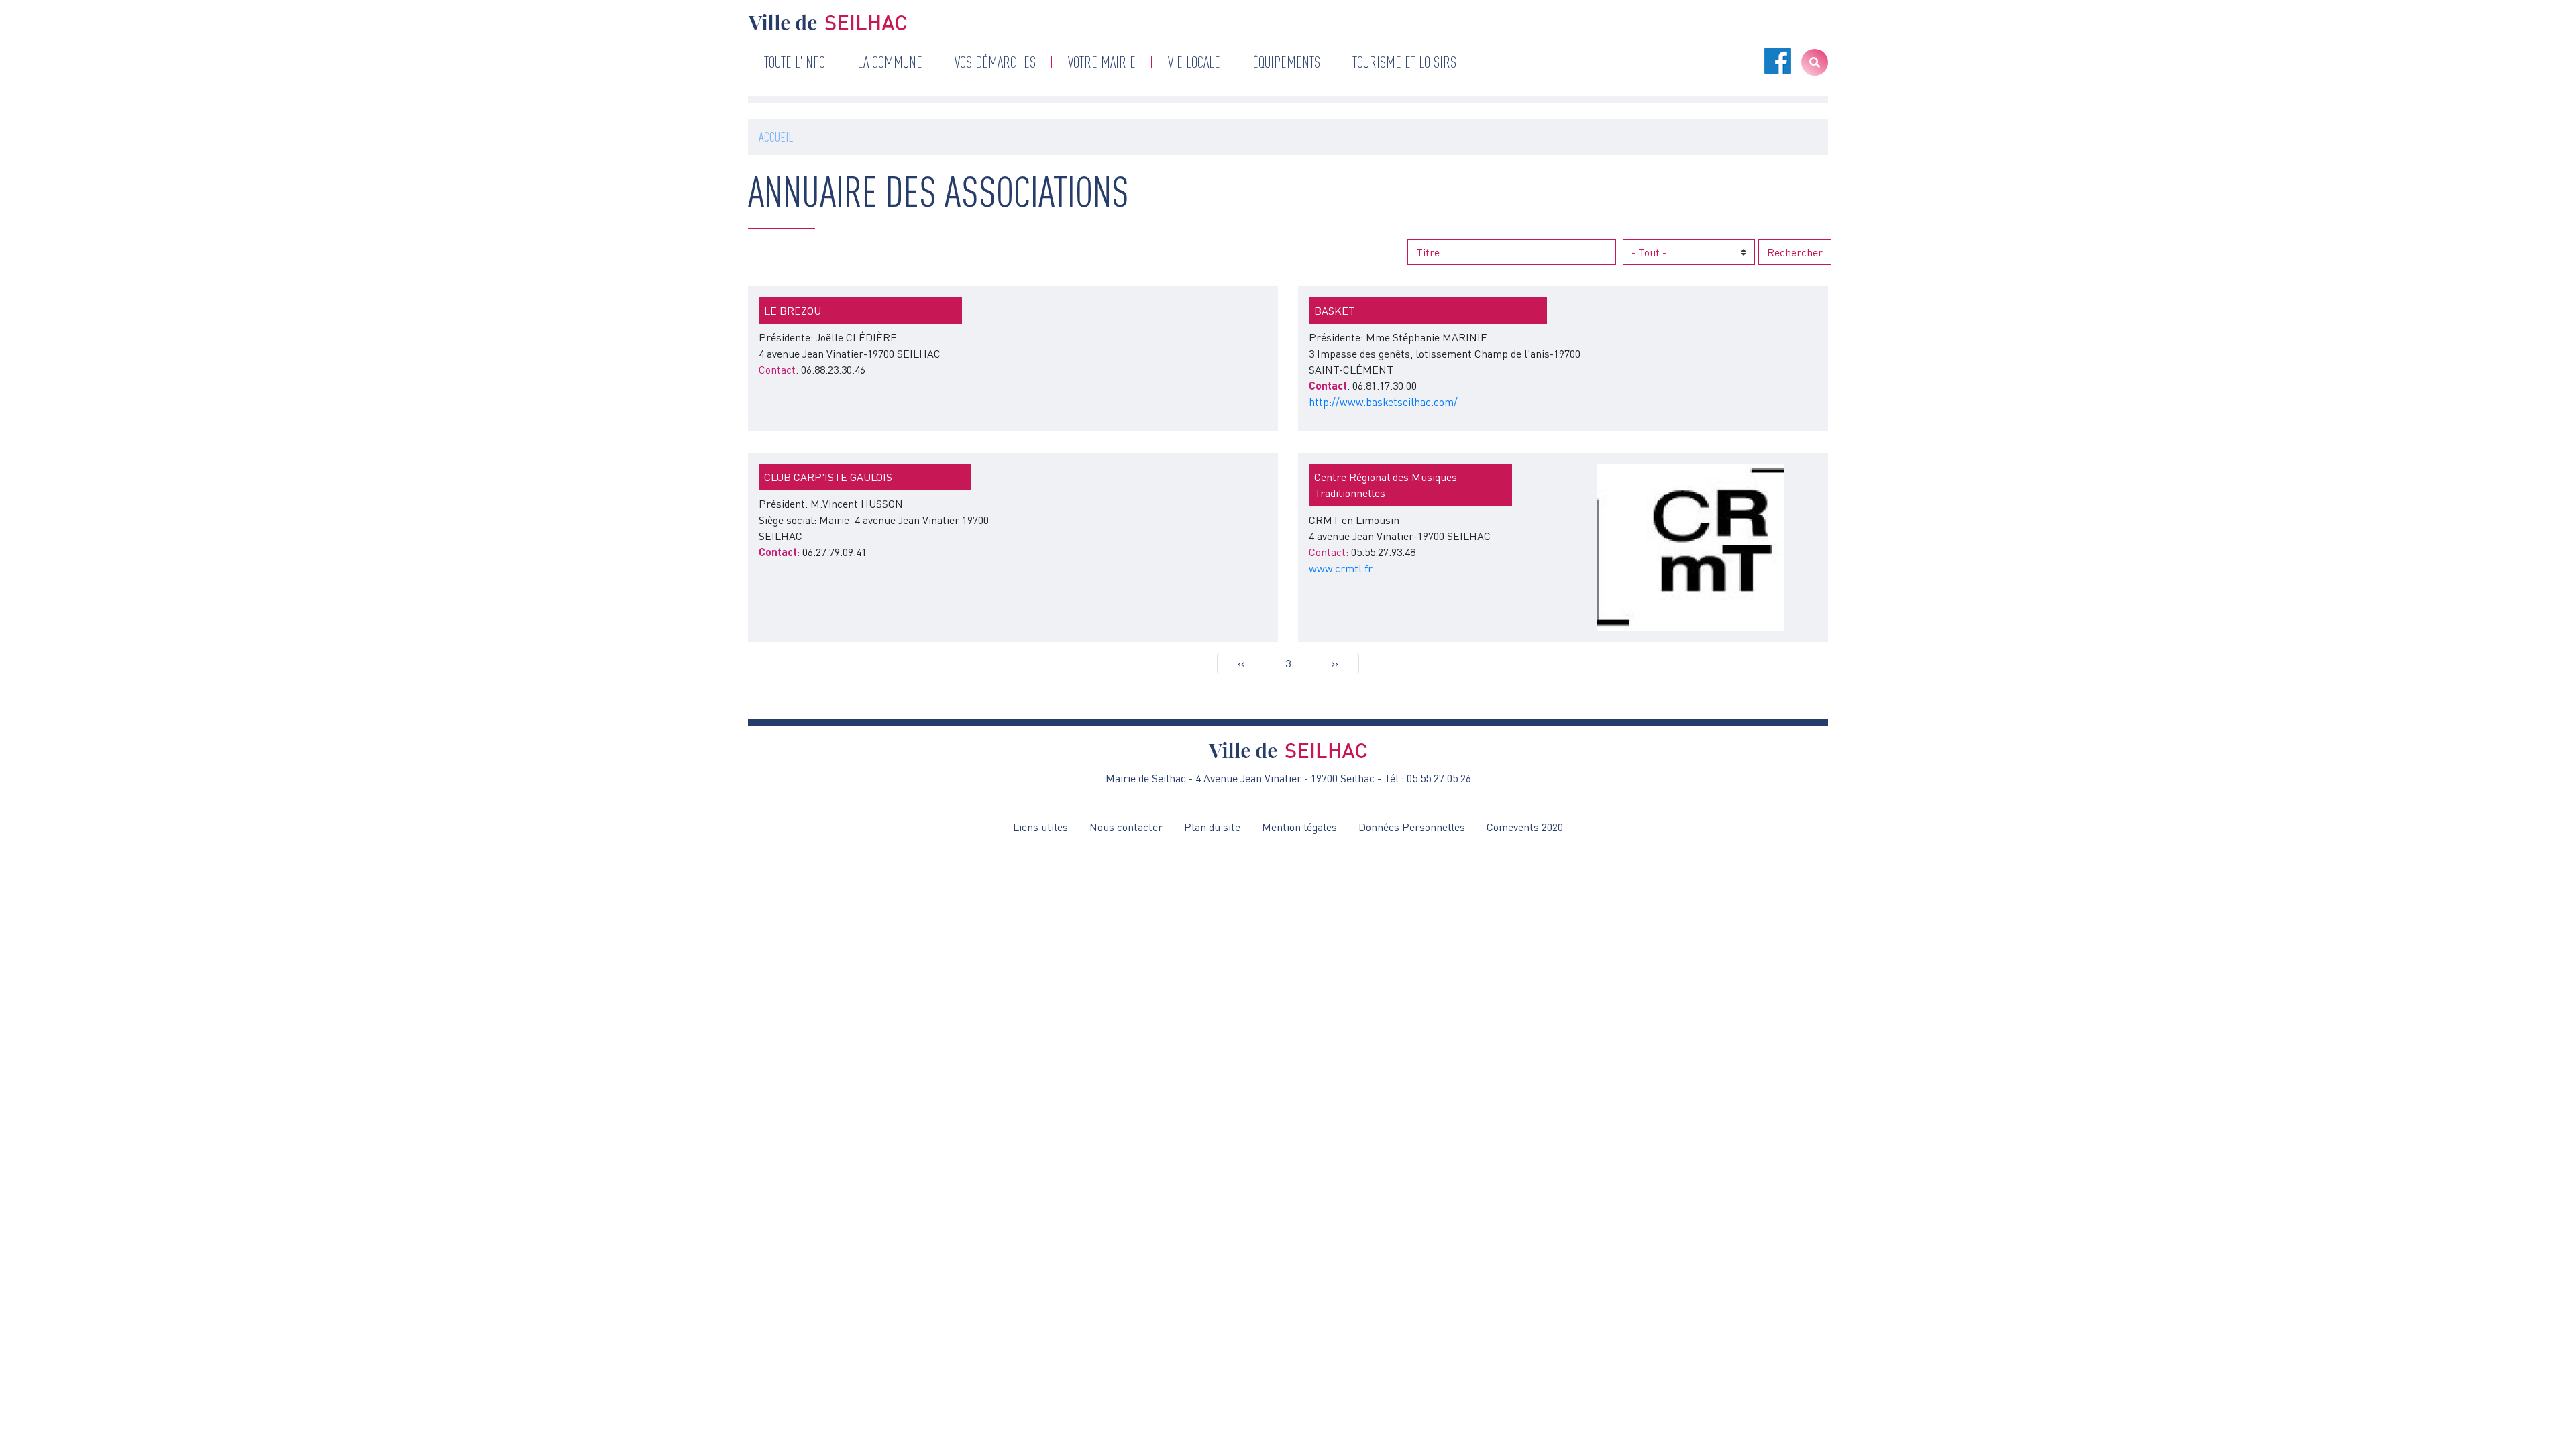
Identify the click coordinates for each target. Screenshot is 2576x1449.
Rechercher (1795, 252)
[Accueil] (828, 22)
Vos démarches (995, 62)
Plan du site (1212, 827)
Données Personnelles (1412, 827)
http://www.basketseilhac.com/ (1383, 402)
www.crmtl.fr (1341, 568)
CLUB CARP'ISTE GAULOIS (828, 477)
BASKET (1335, 311)
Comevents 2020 (1525, 827)
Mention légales (1299, 827)
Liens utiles (1040, 827)
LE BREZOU (793, 311)
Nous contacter (1126, 827)
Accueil (776, 137)
